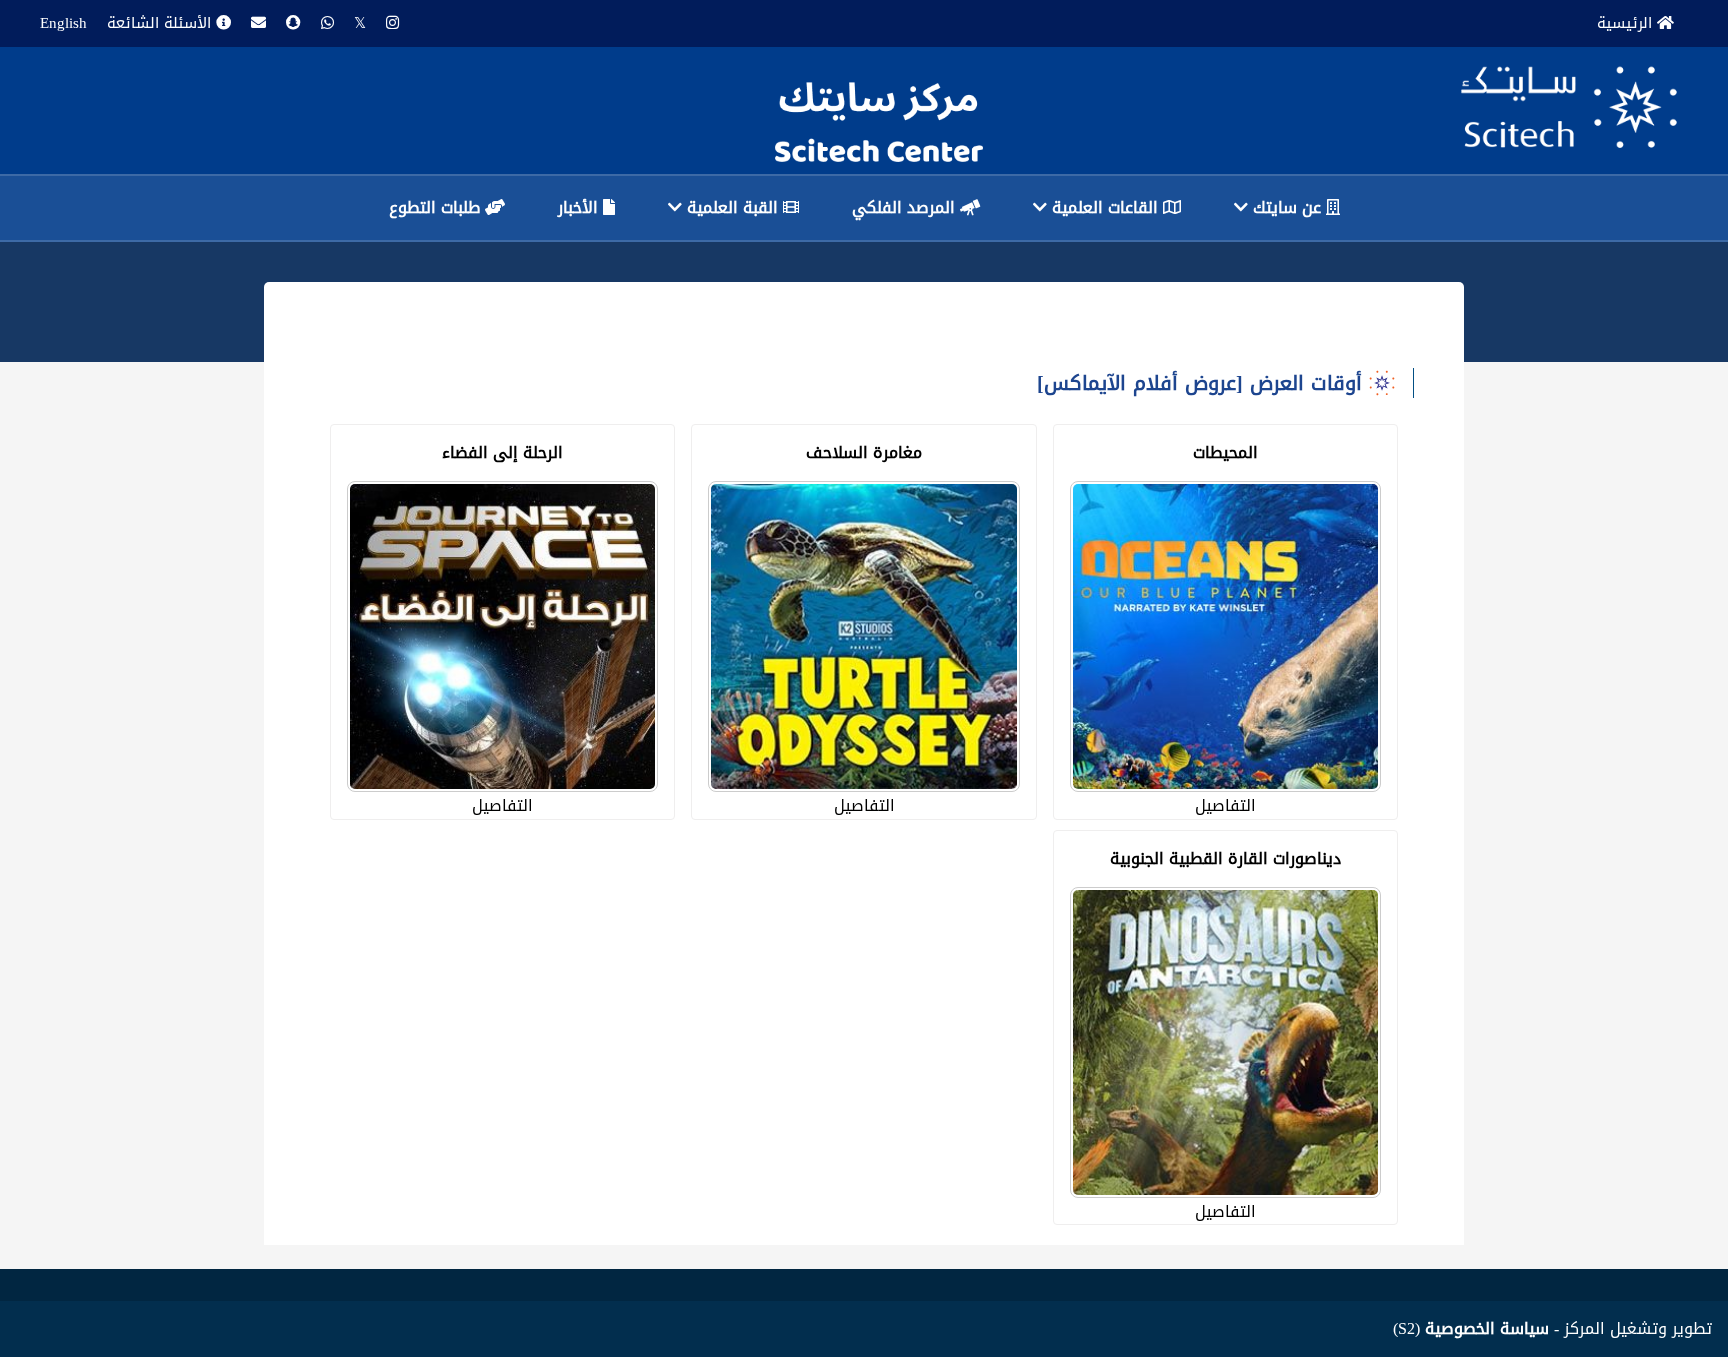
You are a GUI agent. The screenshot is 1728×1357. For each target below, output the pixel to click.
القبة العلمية (732, 207)
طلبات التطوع (437, 207)
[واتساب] (327, 23)
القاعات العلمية (1105, 207)
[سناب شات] (293, 23)
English (63, 23)
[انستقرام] (392, 23)
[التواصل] (258, 23)
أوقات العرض (1302, 383)
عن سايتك (1287, 207)
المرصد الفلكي (906, 207)
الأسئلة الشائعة (161, 23)
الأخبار (580, 207)
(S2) (1471, 1328)
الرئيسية (1627, 23)
